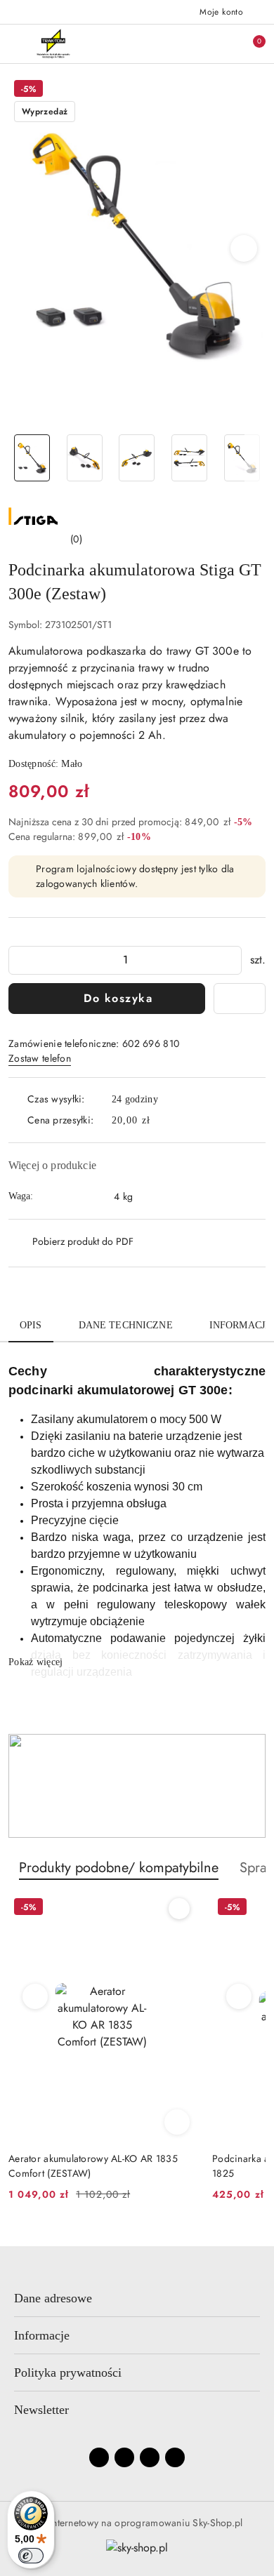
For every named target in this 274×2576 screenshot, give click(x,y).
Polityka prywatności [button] (68, 2373)
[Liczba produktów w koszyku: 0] (249, 44)
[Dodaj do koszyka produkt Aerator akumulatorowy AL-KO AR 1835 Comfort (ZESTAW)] (177, 2122)
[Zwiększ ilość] (230, 960)
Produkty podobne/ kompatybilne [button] (119, 1868)
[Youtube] (150, 2457)
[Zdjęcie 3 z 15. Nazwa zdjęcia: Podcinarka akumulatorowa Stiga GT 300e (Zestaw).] (137, 458)
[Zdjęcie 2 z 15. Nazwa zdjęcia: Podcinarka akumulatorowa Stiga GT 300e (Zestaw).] (85, 458)
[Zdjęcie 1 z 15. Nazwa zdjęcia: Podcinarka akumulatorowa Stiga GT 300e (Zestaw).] (32, 458)
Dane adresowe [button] (53, 2298)
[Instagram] (124, 2457)
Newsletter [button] (41, 2410)
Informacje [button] (42, 2335)
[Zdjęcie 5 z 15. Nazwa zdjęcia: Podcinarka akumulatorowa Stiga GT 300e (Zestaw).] (242, 458)
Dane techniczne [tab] (126, 1325)
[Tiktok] (175, 2457)
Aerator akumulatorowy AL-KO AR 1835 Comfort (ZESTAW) (93, 2165)
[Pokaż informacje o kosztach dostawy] (160, 1121)
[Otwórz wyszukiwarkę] (190, 44)
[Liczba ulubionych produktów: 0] (220, 44)
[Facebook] (99, 2457)
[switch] (31, 2556)
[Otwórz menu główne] (17, 43)
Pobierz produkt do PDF (83, 1241)
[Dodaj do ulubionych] (240, 999)
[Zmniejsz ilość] (20, 960)
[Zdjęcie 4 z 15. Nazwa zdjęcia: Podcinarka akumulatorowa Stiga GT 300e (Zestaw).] (189, 458)
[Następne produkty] (239, 1996)
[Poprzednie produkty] (35, 1996)
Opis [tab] (31, 1325)
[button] (244, 248)
